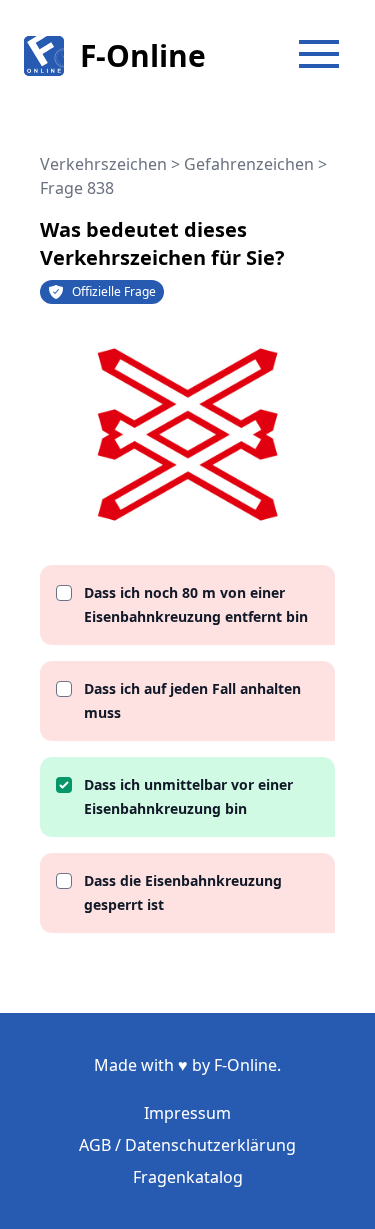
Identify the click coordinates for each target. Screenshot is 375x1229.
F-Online (143, 55)
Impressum (187, 1113)
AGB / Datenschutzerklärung (187, 1145)
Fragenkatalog (188, 1177)
